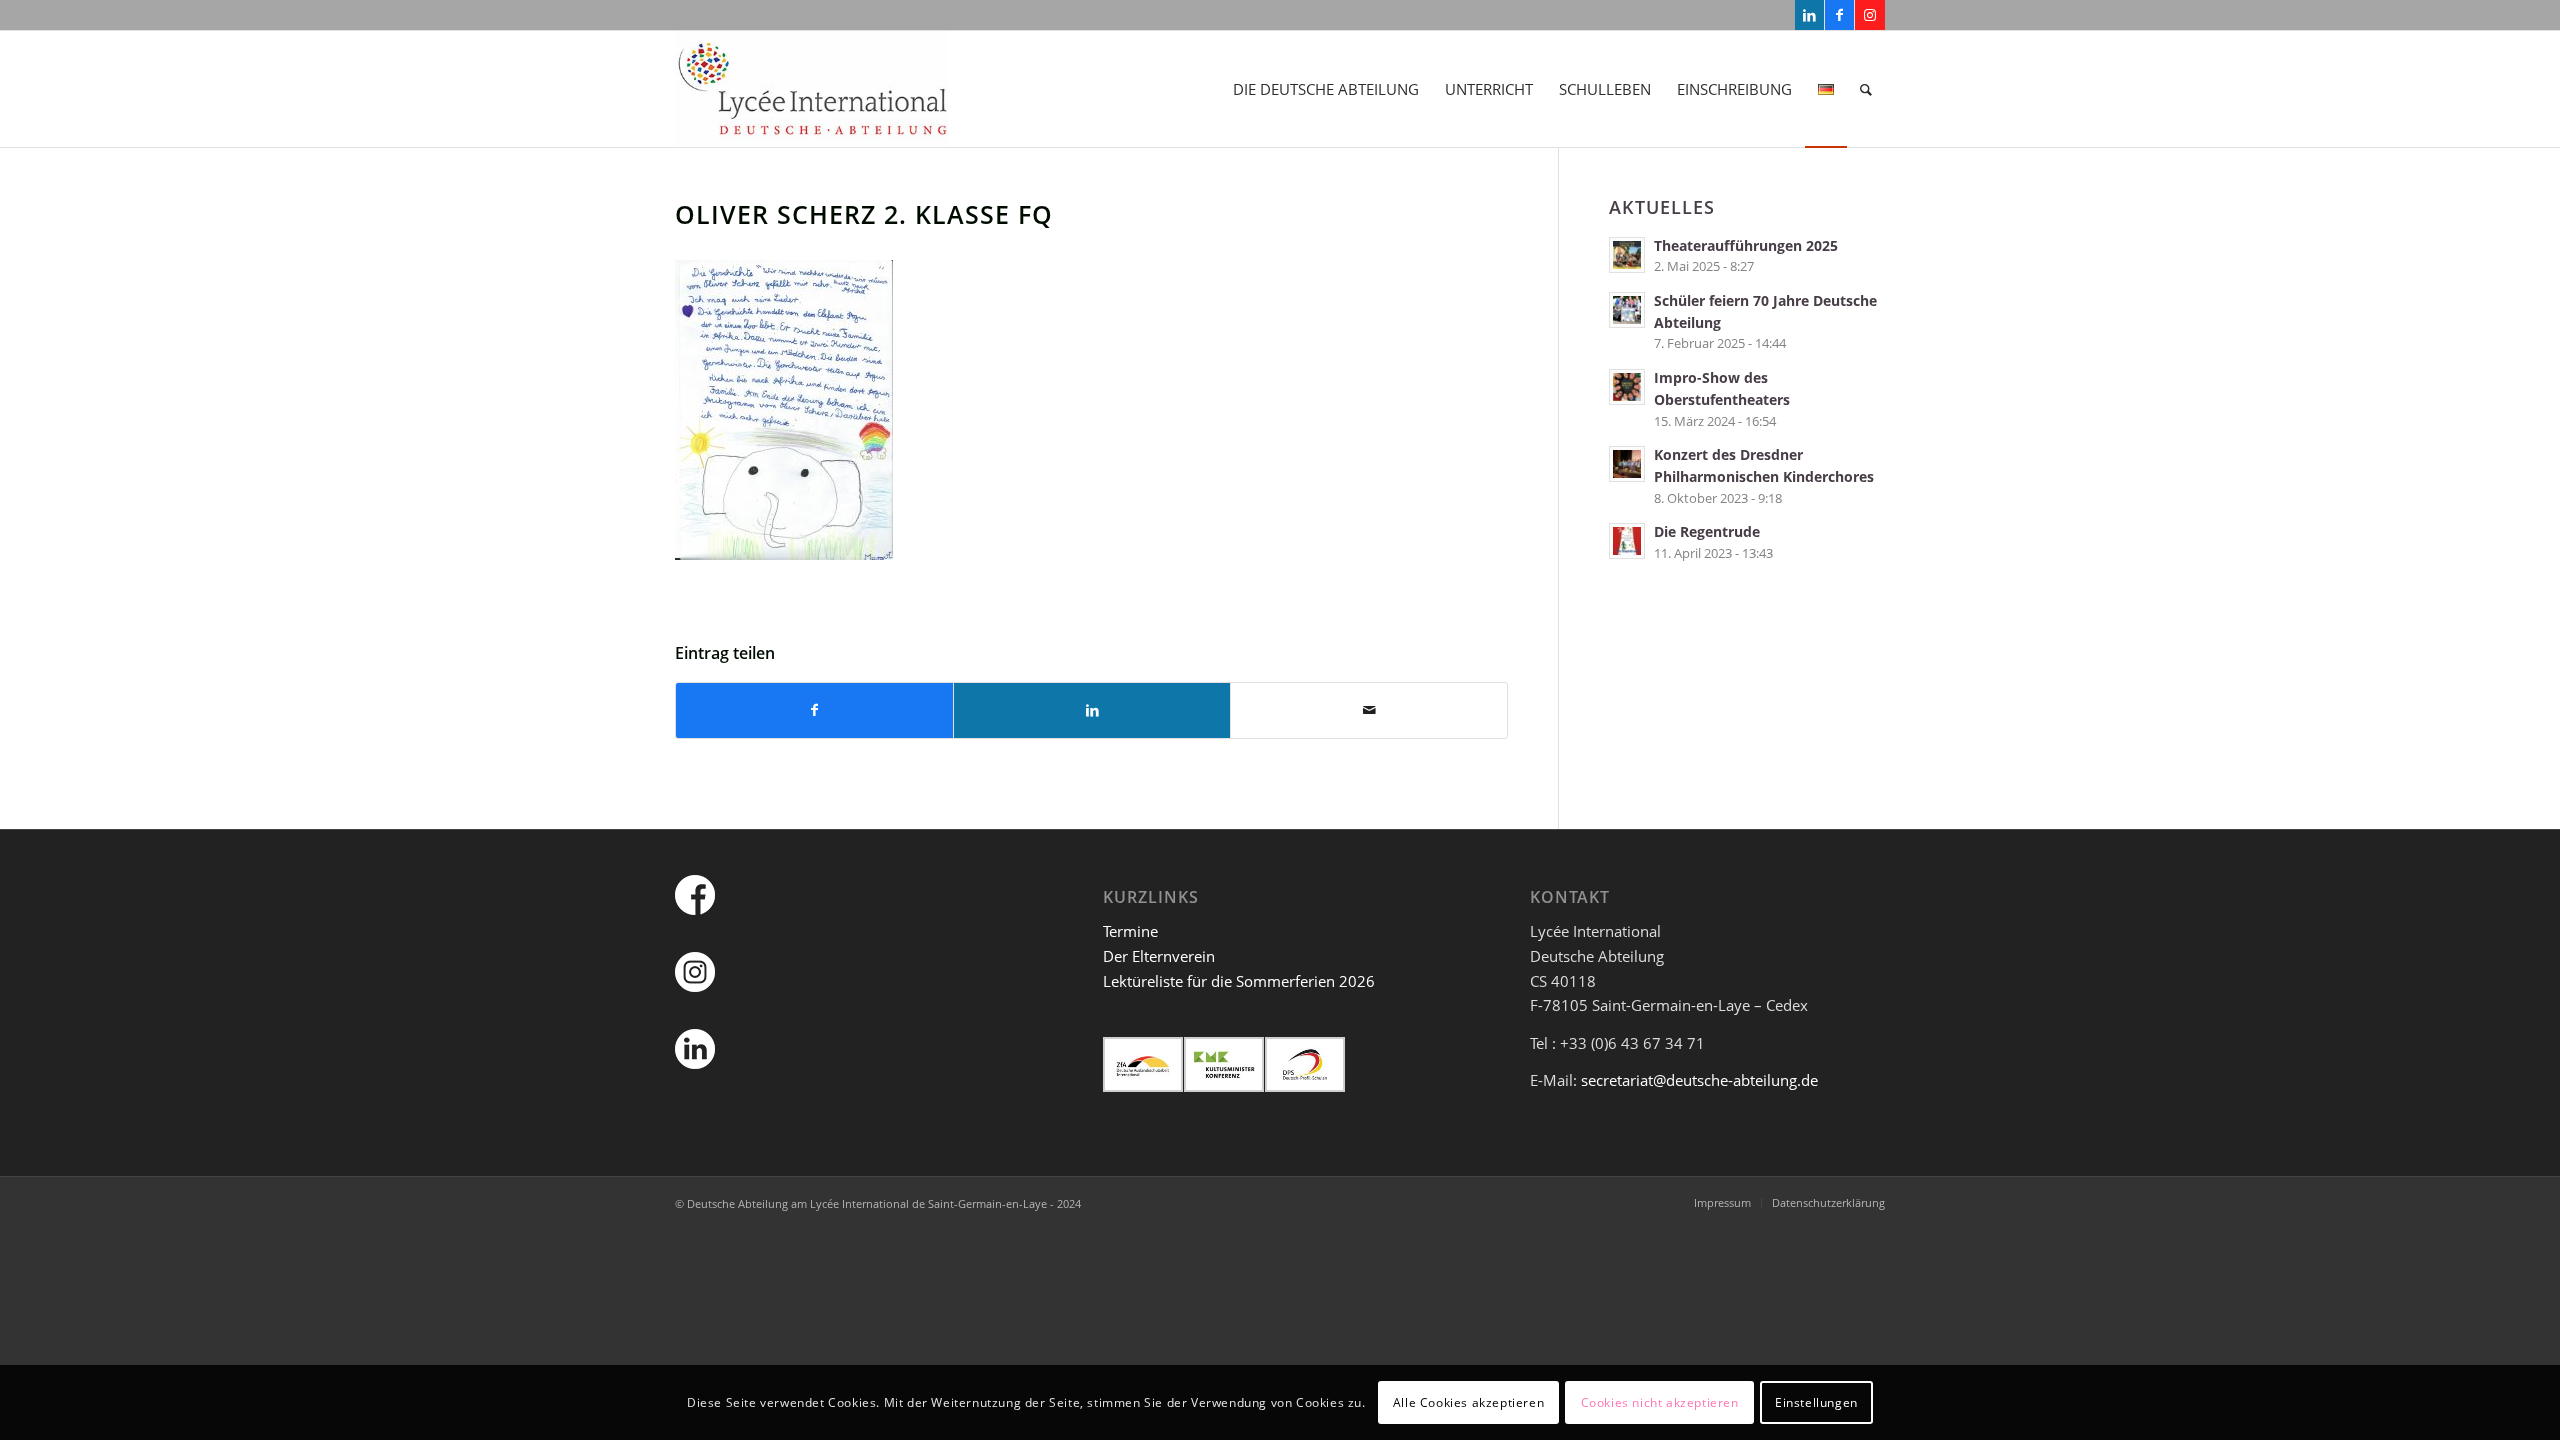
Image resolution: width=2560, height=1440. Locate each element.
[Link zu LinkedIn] (1809, 15)
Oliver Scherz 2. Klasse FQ (864, 214)
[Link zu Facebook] (1839, 15)
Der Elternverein (1159, 956)
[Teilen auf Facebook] (814, 710)
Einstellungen (1816, 1401)
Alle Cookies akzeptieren (1468, 1401)
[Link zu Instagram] (1870, 15)
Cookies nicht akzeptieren (1660, 1401)
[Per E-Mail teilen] (1369, 710)
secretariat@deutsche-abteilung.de (1699, 1080)
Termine (1130, 931)
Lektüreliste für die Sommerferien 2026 (1239, 981)
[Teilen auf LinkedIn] (1092, 710)
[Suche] (1866, 89)
